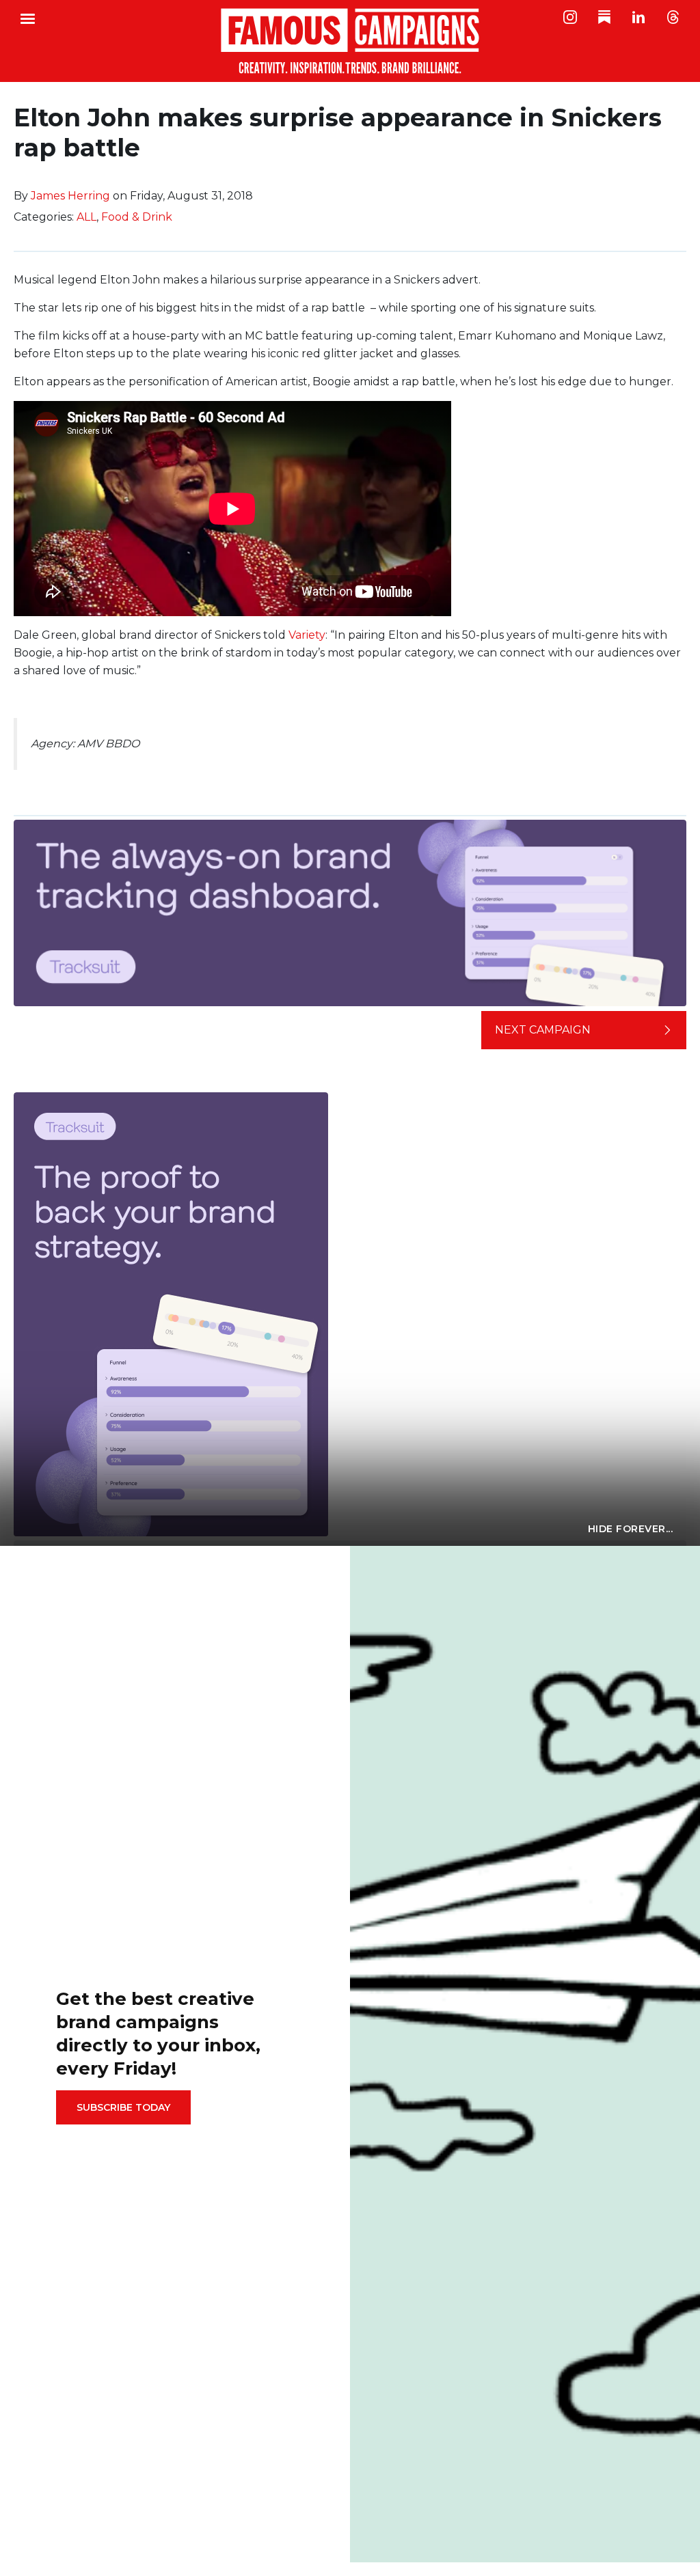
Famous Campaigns (350, 41)
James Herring (70, 196)
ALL (86, 217)
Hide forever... (631, 1529)
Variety (307, 635)
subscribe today (123, 2107)
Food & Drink (137, 217)
